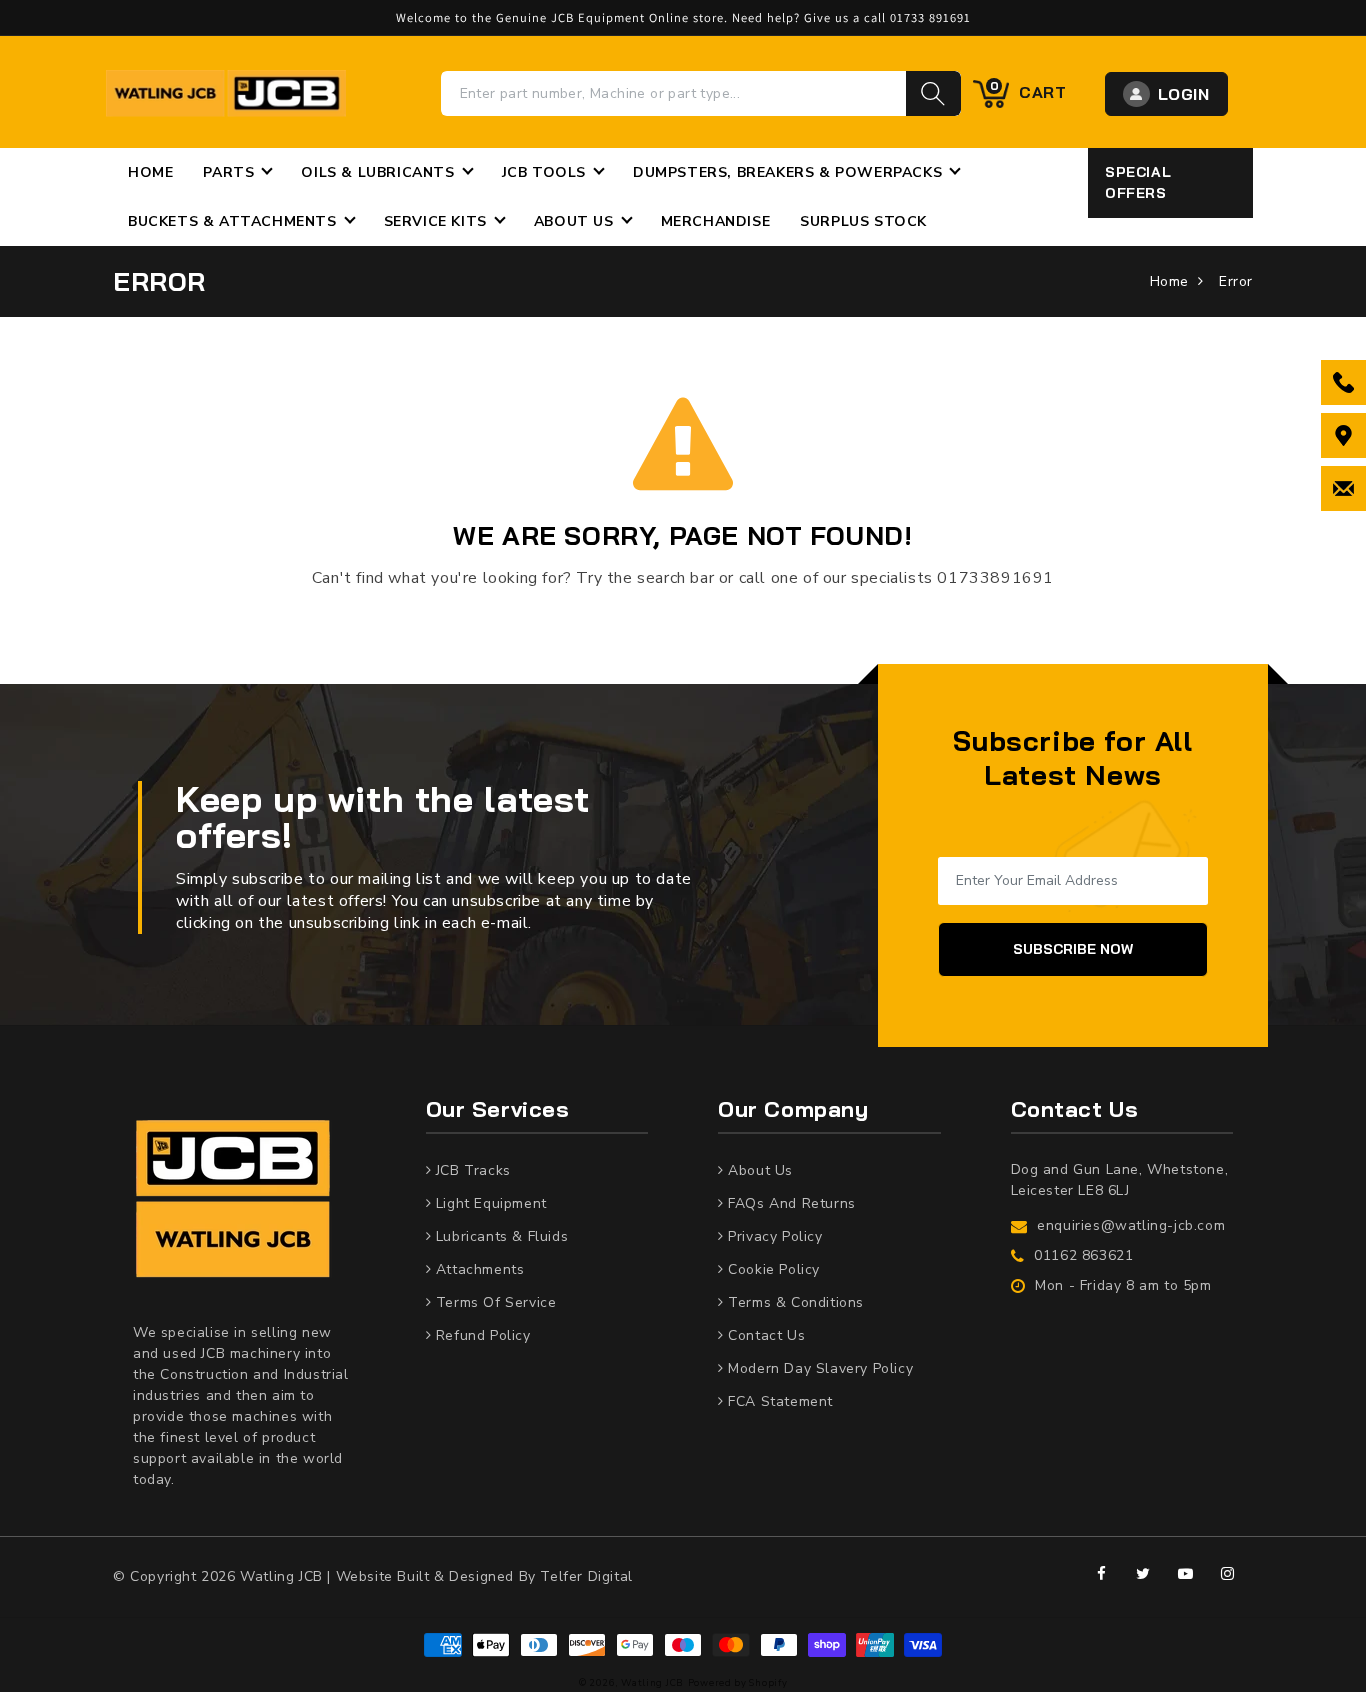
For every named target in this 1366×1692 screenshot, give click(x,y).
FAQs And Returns (790, 1203)
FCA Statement (778, 1401)
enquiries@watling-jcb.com (1131, 1225)
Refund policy (480, 1335)
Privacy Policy (773, 1236)
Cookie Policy (772, 1269)
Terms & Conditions (794, 1302)
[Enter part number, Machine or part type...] (933, 93)
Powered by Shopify (738, 1682)
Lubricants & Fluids (499, 1236)
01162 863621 (1083, 1255)
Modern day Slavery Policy (818, 1368)
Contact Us (764, 1335)
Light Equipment (489, 1203)
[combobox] (674, 93)
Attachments (477, 1269)
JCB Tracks (471, 1170)
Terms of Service (493, 1302)
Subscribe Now (1073, 949)
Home (1169, 281)
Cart (1028, 91)
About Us (758, 1170)
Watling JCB (652, 1682)
